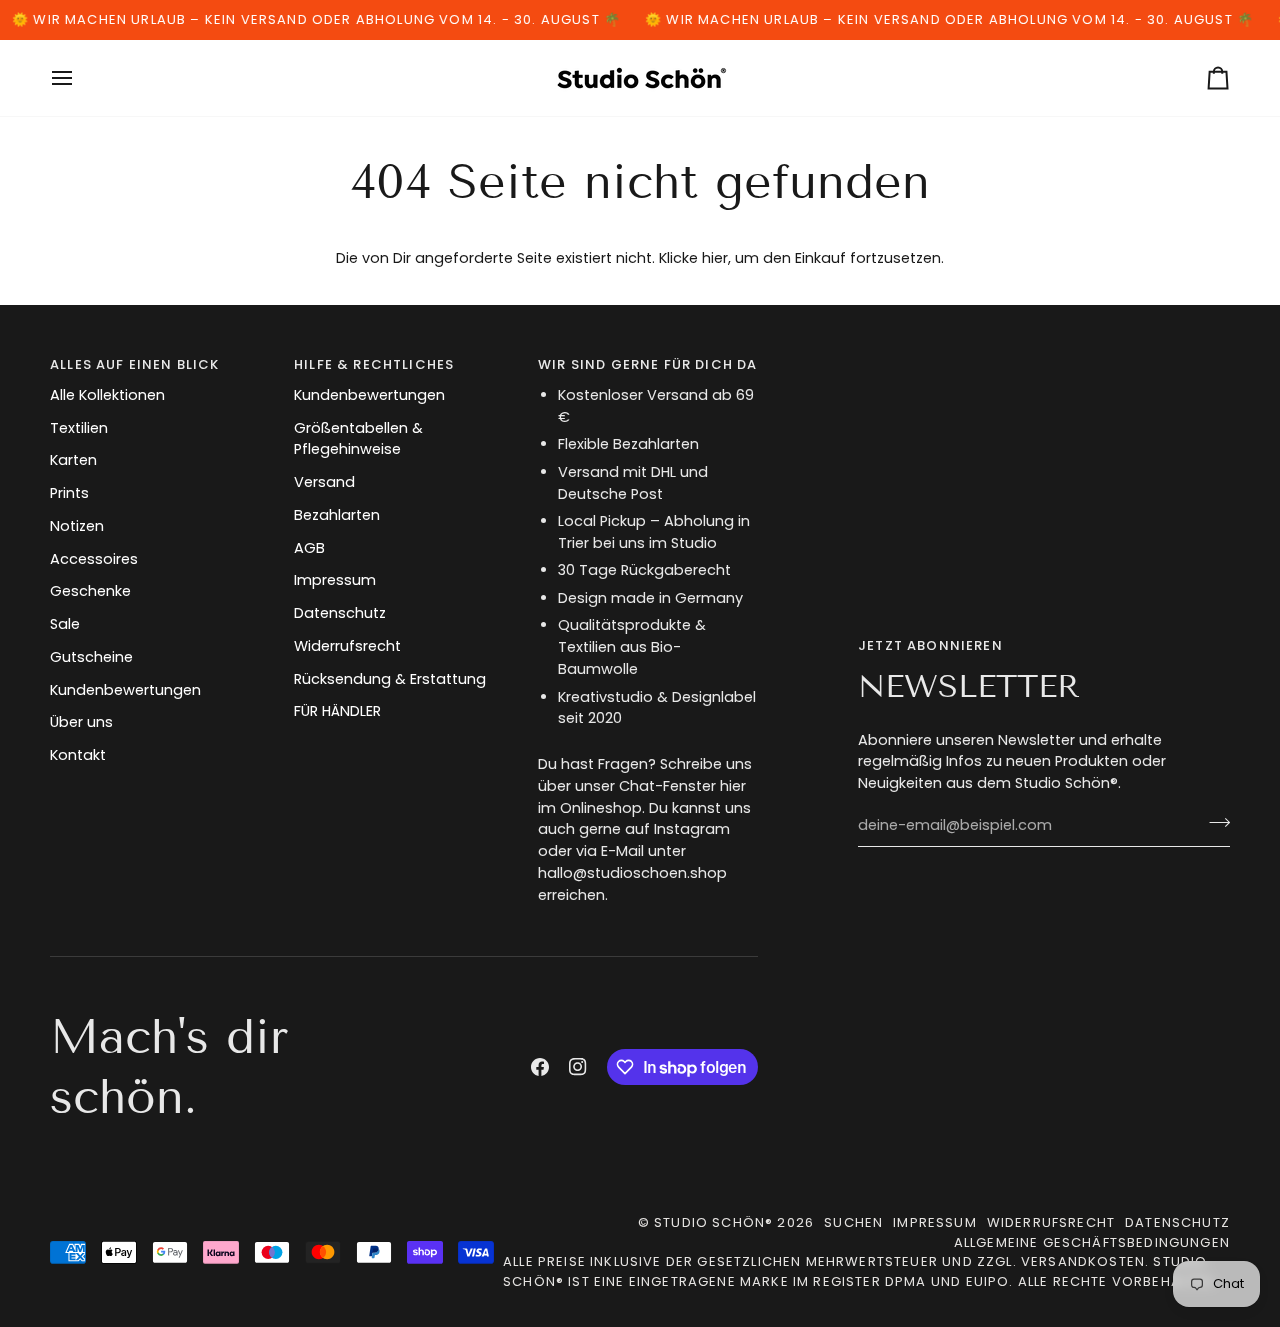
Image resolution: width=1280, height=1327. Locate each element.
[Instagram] (578, 1067)
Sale (65, 624)
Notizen (77, 526)
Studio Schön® (713, 1222)
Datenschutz (340, 613)
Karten (73, 460)
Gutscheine (91, 657)
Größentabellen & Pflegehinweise (358, 439)
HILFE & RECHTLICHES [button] (374, 364)
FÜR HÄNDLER (337, 711)
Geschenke (90, 591)
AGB (309, 548)
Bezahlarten (337, 515)
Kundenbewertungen (125, 690)
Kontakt (78, 755)
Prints (69, 493)
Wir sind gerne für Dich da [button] (647, 364)
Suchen (853, 1222)
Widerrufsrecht (347, 646)
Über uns (81, 722)
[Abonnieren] (1213, 823)
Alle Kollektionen (107, 395)
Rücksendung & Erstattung (390, 679)
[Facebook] (540, 1067)
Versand (324, 482)
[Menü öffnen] (80, 78)
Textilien (79, 428)
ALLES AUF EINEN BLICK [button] (135, 364)
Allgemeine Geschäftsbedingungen (1092, 1242)
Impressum (335, 580)
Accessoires (94, 559)
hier (715, 258)
